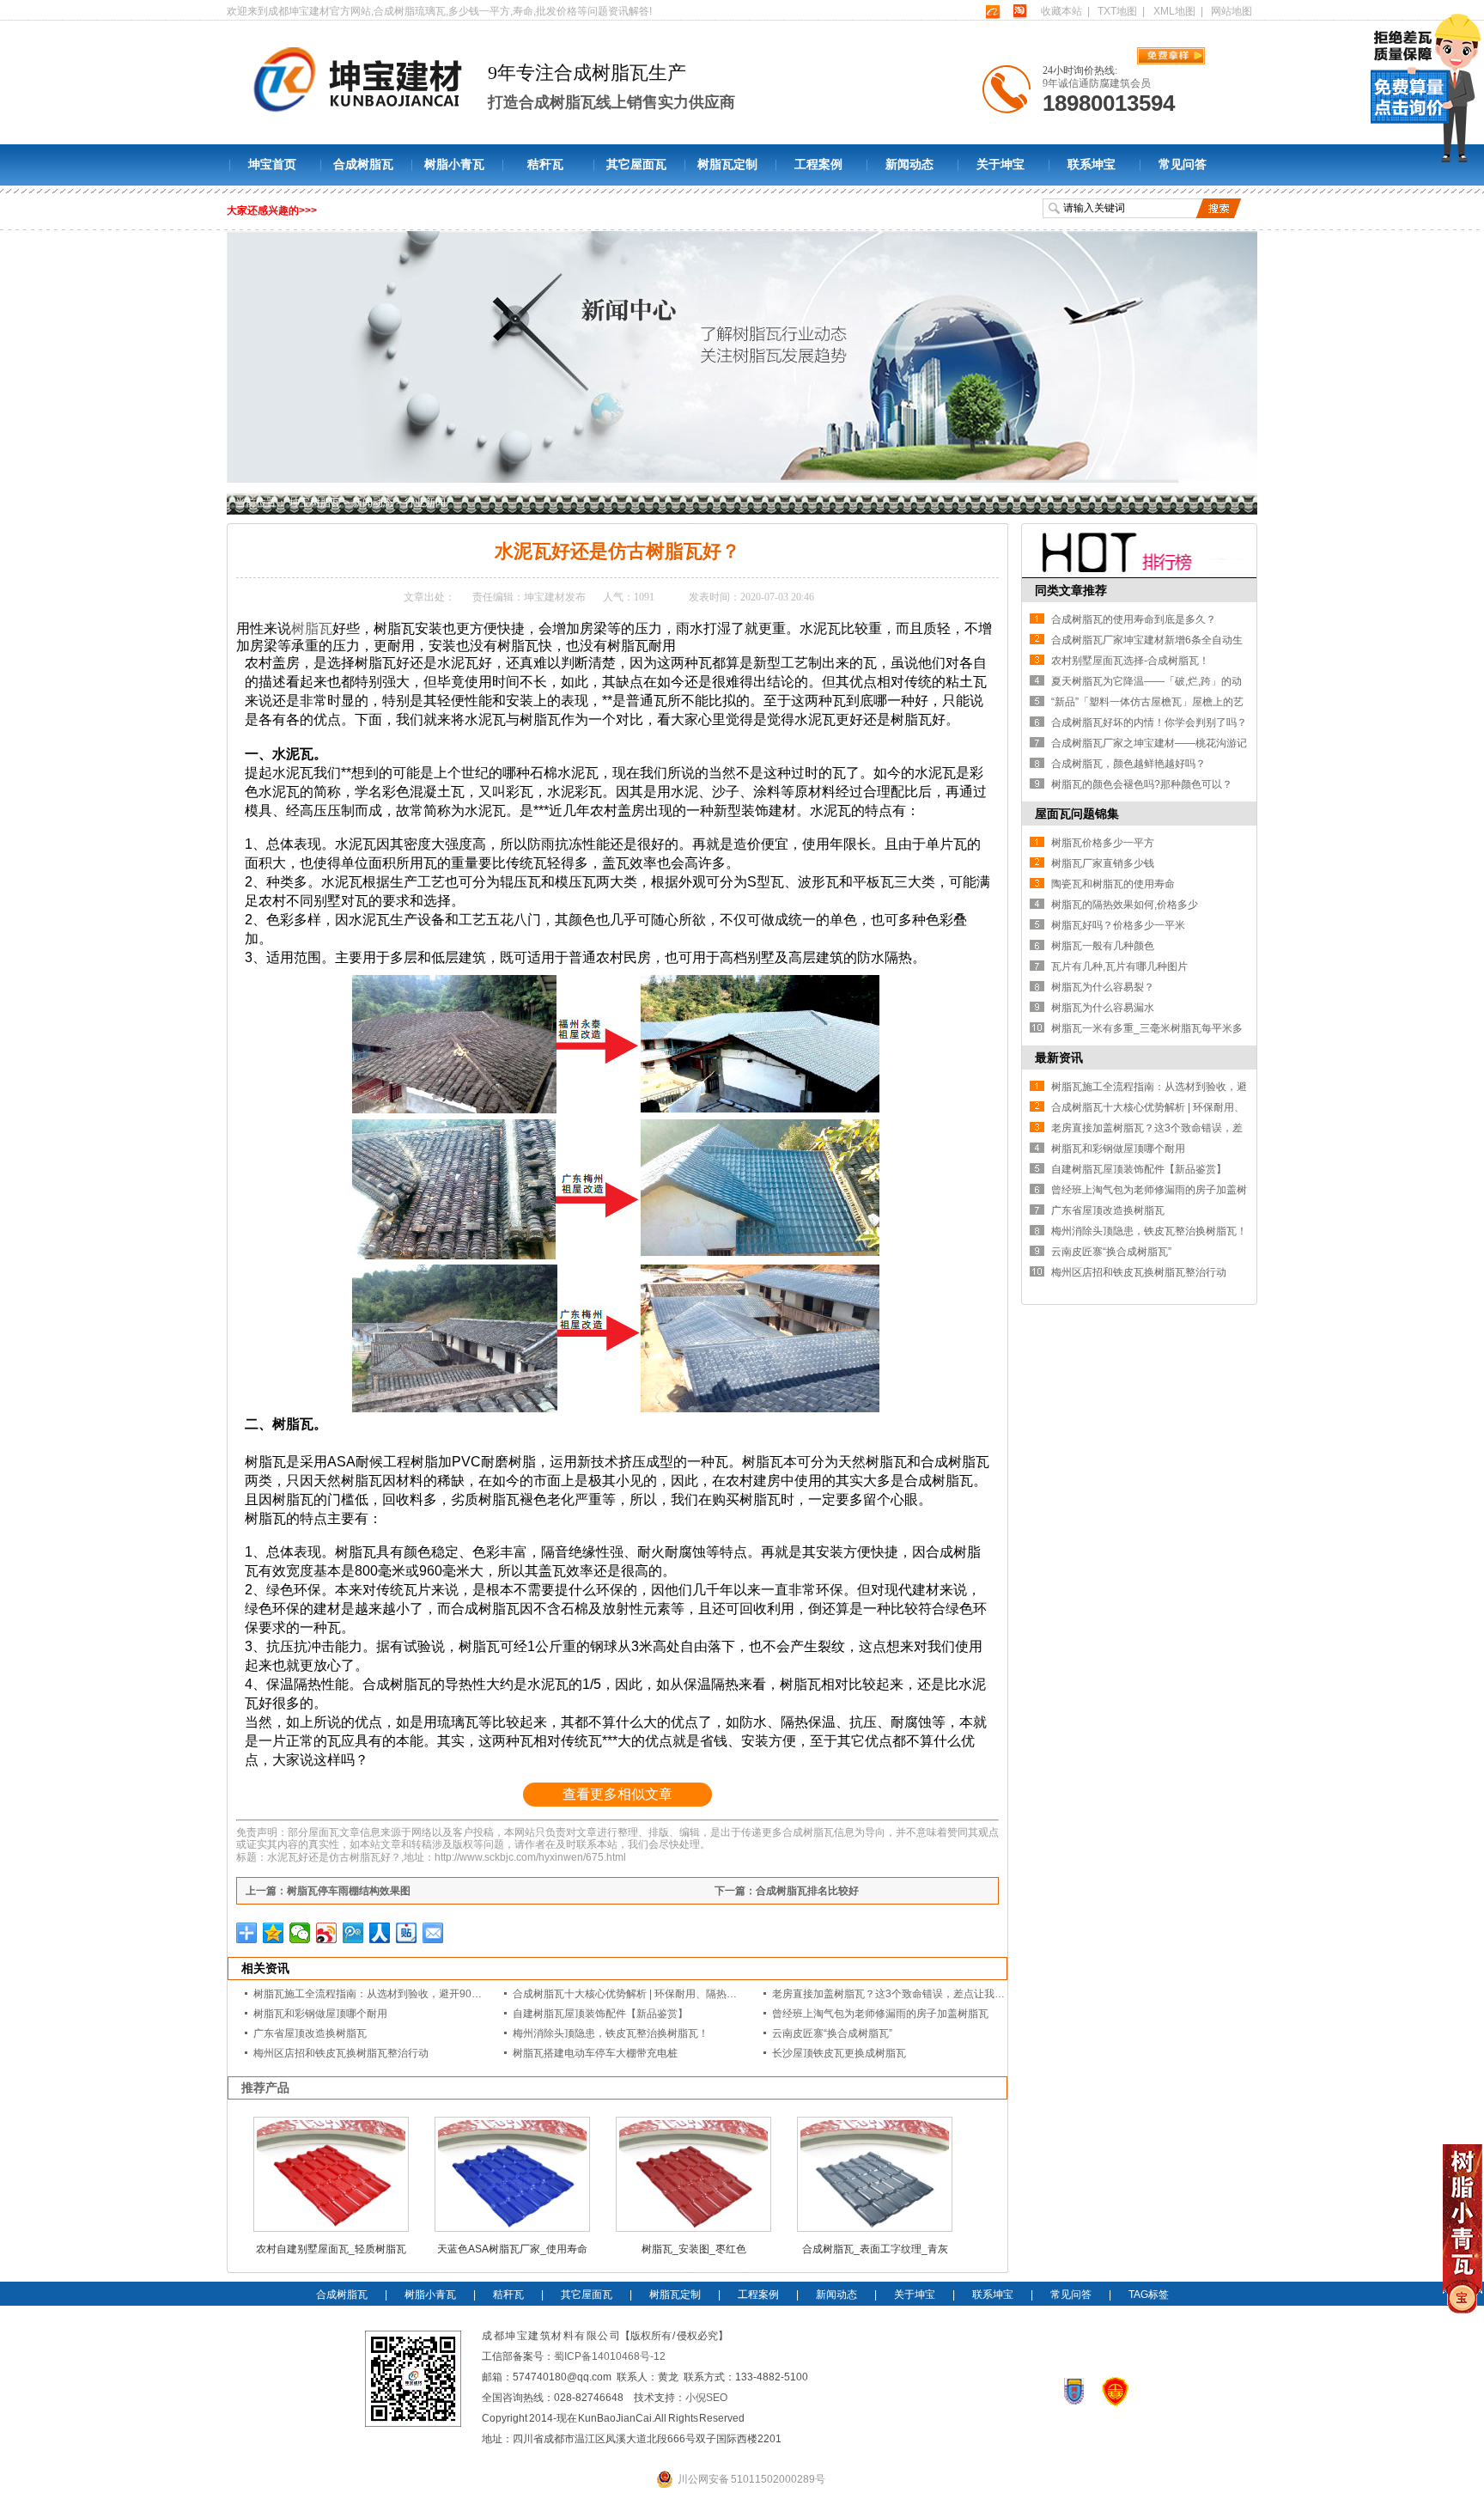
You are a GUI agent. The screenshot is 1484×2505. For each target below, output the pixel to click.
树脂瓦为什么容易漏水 (1103, 1008)
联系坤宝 (1092, 165)
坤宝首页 (272, 165)
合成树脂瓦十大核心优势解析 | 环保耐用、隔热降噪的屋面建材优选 (666, 1994)
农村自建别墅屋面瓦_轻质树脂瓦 (331, 2249)
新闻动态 (909, 165)
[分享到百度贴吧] (407, 1933)
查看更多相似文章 (617, 1794)
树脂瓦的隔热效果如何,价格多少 (1125, 905)
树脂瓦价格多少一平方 (1103, 843)
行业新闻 (425, 503)
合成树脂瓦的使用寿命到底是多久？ (1134, 619)
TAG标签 (1149, 2295)
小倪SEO (706, 2398)
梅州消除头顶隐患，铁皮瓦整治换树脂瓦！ (611, 2033)
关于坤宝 (1000, 165)
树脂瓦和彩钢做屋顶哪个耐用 (320, 2014)
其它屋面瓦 (636, 165)
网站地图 (1232, 11)
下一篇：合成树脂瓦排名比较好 (787, 1891)
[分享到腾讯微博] (353, 1933)
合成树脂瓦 (363, 165)
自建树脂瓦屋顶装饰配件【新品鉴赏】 (600, 2014)
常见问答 (1183, 165)
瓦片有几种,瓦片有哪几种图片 (1119, 966)
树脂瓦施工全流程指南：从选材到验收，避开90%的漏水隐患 (393, 1994)
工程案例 (818, 165)
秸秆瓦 (545, 165)
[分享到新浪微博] (327, 1933)
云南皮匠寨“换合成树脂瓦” (832, 2033)
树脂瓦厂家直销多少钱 (1103, 863)
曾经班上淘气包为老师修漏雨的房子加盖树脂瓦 (880, 2014)
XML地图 (1174, 11)
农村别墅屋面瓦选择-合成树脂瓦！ (1130, 661)
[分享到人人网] (380, 1933)
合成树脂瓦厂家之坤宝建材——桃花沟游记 (1149, 743)
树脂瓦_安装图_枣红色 (694, 2249)
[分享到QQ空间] (274, 1933)
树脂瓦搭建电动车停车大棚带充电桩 (595, 2053)
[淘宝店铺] (1019, 11)
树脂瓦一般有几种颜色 (1103, 946)
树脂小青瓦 (454, 165)
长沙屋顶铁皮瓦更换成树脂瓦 (839, 2053)
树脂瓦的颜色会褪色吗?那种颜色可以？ (1142, 784)
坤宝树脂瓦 (315, 503)
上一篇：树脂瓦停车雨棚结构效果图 (328, 1891)
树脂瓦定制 (727, 165)
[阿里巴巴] (992, 11)
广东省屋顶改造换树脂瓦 (310, 2033)
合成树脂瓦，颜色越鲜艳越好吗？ (1128, 764)
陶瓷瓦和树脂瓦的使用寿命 (1113, 884)
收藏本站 (1061, 11)
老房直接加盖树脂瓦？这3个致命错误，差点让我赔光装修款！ (914, 1994)
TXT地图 (1117, 11)
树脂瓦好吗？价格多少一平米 (1118, 925)
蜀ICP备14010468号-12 (610, 2356)
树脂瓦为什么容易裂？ (1103, 987)
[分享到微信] (300, 1933)
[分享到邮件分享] (433, 1933)
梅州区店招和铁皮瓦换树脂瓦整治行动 (341, 2053)
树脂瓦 (312, 628)
